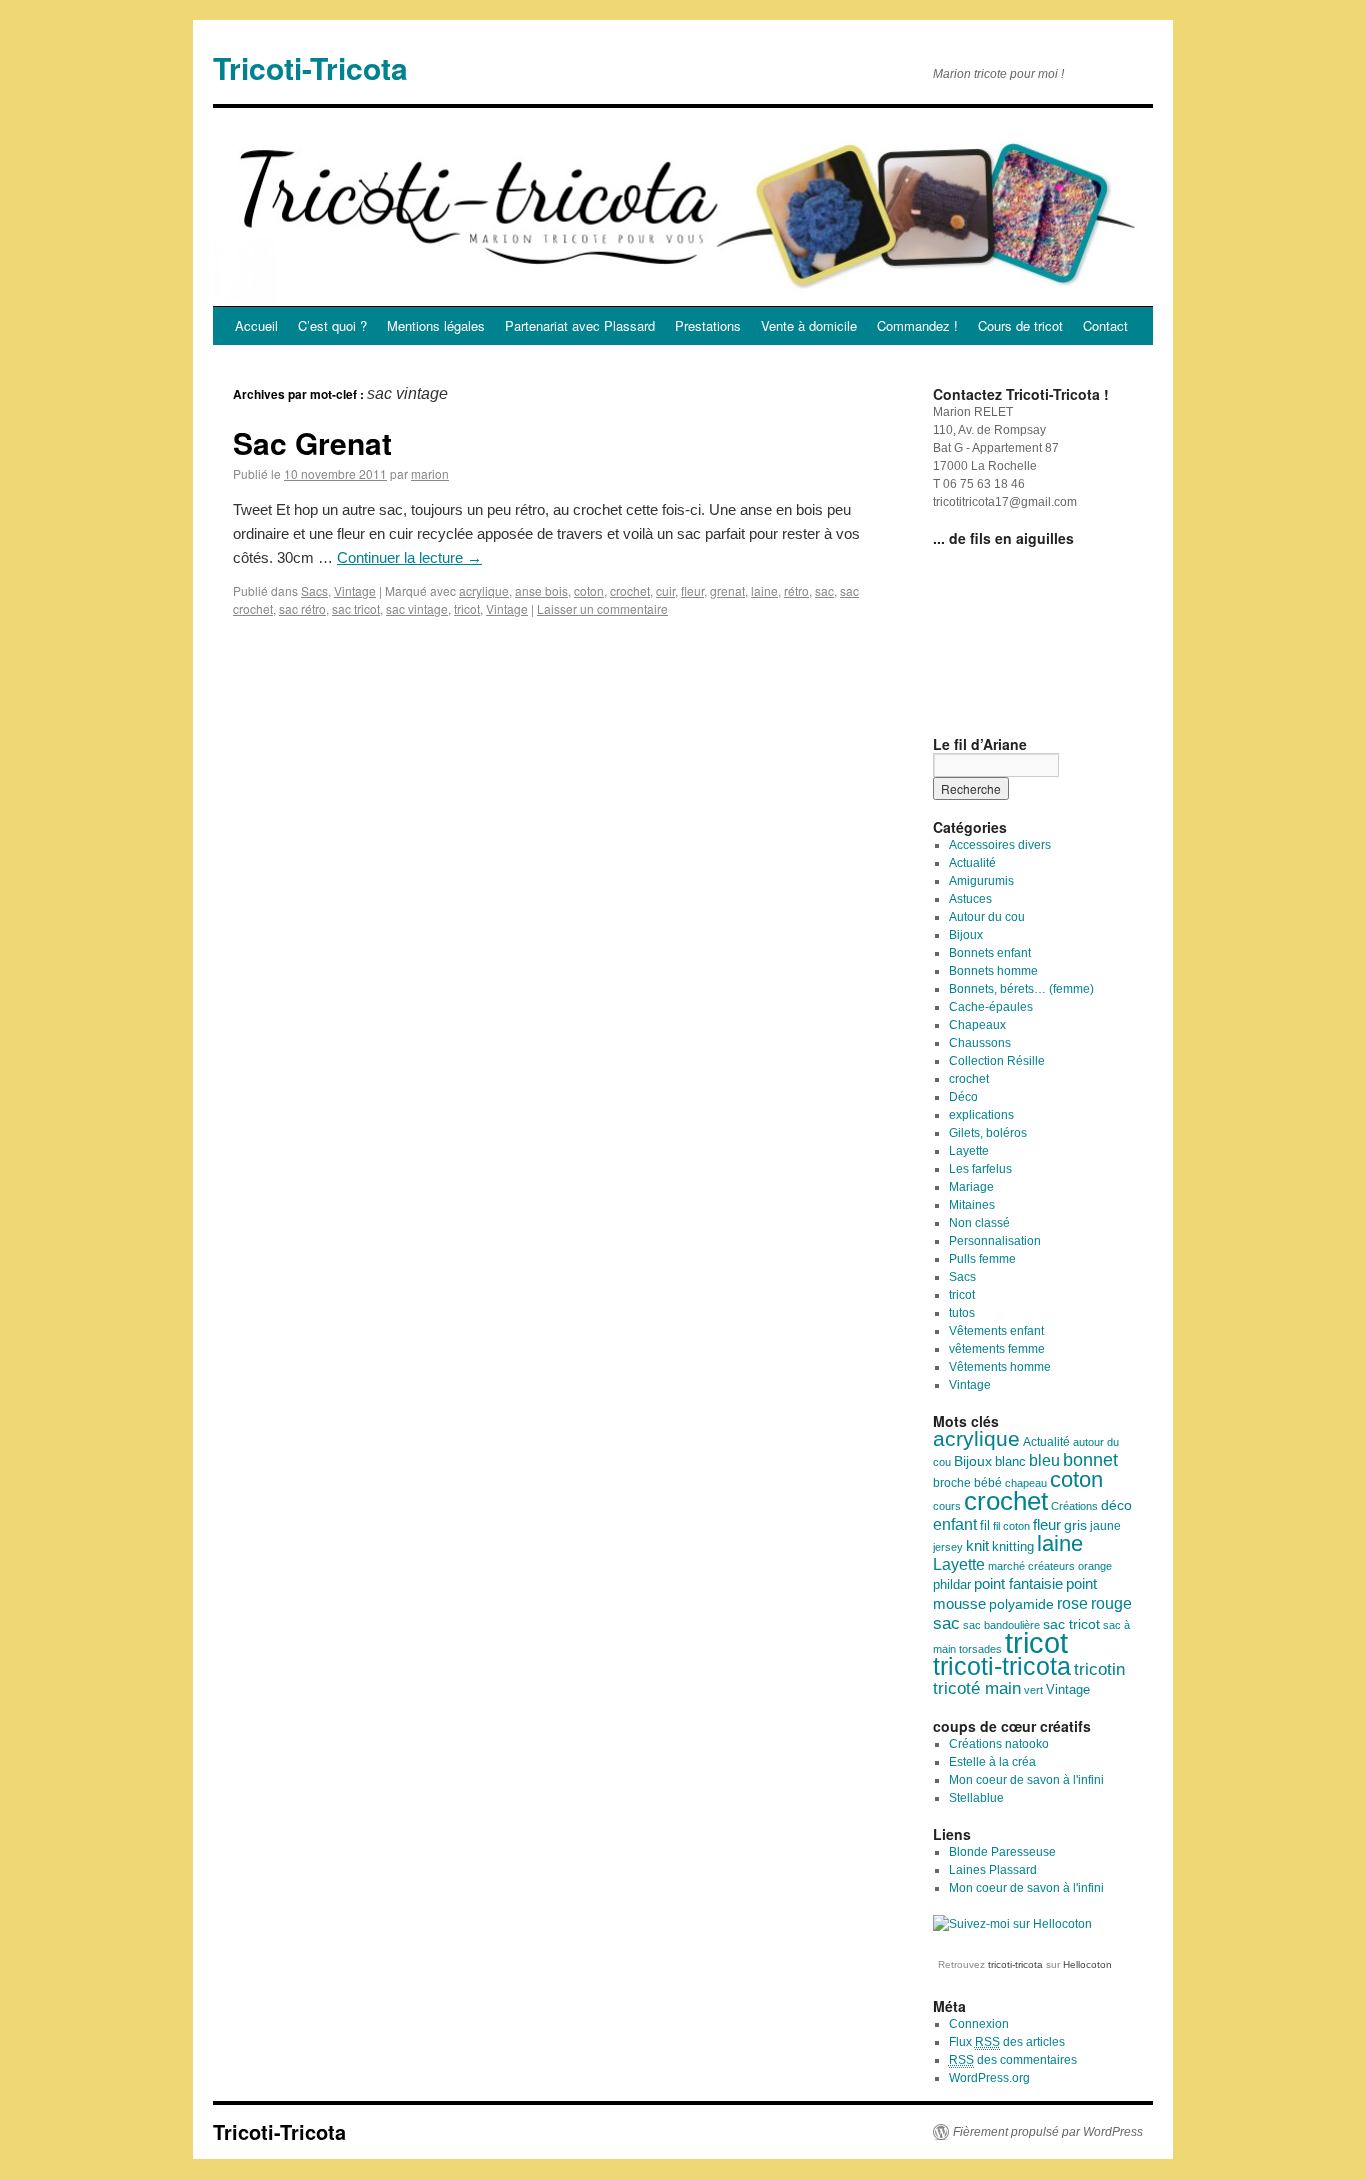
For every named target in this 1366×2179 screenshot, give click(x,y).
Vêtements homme (1000, 1367)
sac (824, 590)
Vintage (355, 590)
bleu (1044, 1460)
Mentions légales (436, 325)
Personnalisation (995, 1241)
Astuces (970, 899)
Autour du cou (987, 917)
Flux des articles (1007, 2042)
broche (952, 1483)
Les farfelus (980, 1169)
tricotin (1099, 1669)
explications (981, 1115)
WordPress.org (989, 2078)
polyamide (1021, 1604)
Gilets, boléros (988, 1133)
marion (430, 473)
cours (947, 1506)
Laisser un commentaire (602, 608)
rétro (796, 590)
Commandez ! (917, 325)
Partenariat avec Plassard (580, 325)
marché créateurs (1031, 1566)
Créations (1074, 1506)
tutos (962, 1313)
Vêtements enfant (996, 1331)
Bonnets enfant (990, 953)
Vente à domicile (809, 325)
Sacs (314, 590)
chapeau (1026, 1483)
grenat (727, 590)
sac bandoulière (1001, 1625)
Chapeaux (977, 1025)
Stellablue (976, 1798)
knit (977, 1546)
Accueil (256, 325)
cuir (665, 590)
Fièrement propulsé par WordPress (1048, 2132)
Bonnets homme (993, 971)
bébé (988, 1483)
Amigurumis (981, 881)
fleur (692, 590)
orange (1095, 1566)
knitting (1013, 1547)
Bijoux (966, 935)
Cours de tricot (1020, 325)
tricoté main (977, 1688)
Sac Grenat (312, 442)
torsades (980, 1649)
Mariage (971, 1187)
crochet (630, 590)
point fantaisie (1018, 1584)
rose (1072, 1603)
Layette (969, 1151)
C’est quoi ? (332, 325)
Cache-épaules (991, 1007)
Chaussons (980, 1043)
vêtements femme (997, 1349)
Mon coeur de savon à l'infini (1026, 1780)
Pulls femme (982, 1259)
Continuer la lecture (409, 557)
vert (1033, 1690)
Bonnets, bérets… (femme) (1021, 989)
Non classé (979, 1223)
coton (589, 590)
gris (1075, 1525)
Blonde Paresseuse (1002, 1852)
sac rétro (302, 608)
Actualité (972, 863)
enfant (955, 1524)
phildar (952, 1585)
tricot (467, 608)
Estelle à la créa (992, 1762)
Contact (1105, 325)
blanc (1010, 1462)
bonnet (1090, 1460)
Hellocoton (1087, 1964)
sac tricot (356, 608)
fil (985, 1525)
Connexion (979, 2024)
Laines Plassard (993, 1870)
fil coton (1011, 1526)
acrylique (484, 590)
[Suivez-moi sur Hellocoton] (1012, 1924)
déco (1116, 1505)
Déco (963, 1097)
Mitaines (972, 1205)
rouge (1111, 1603)
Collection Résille (997, 1061)
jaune (1105, 1526)
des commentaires (1013, 2060)
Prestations (708, 325)
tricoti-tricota (1002, 1666)
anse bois (541, 590)
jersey (948, 1547)
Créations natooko (999, 1744)
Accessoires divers (1000, 845)
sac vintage (417, 608)
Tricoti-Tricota (310, 67)
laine (764, 590)
